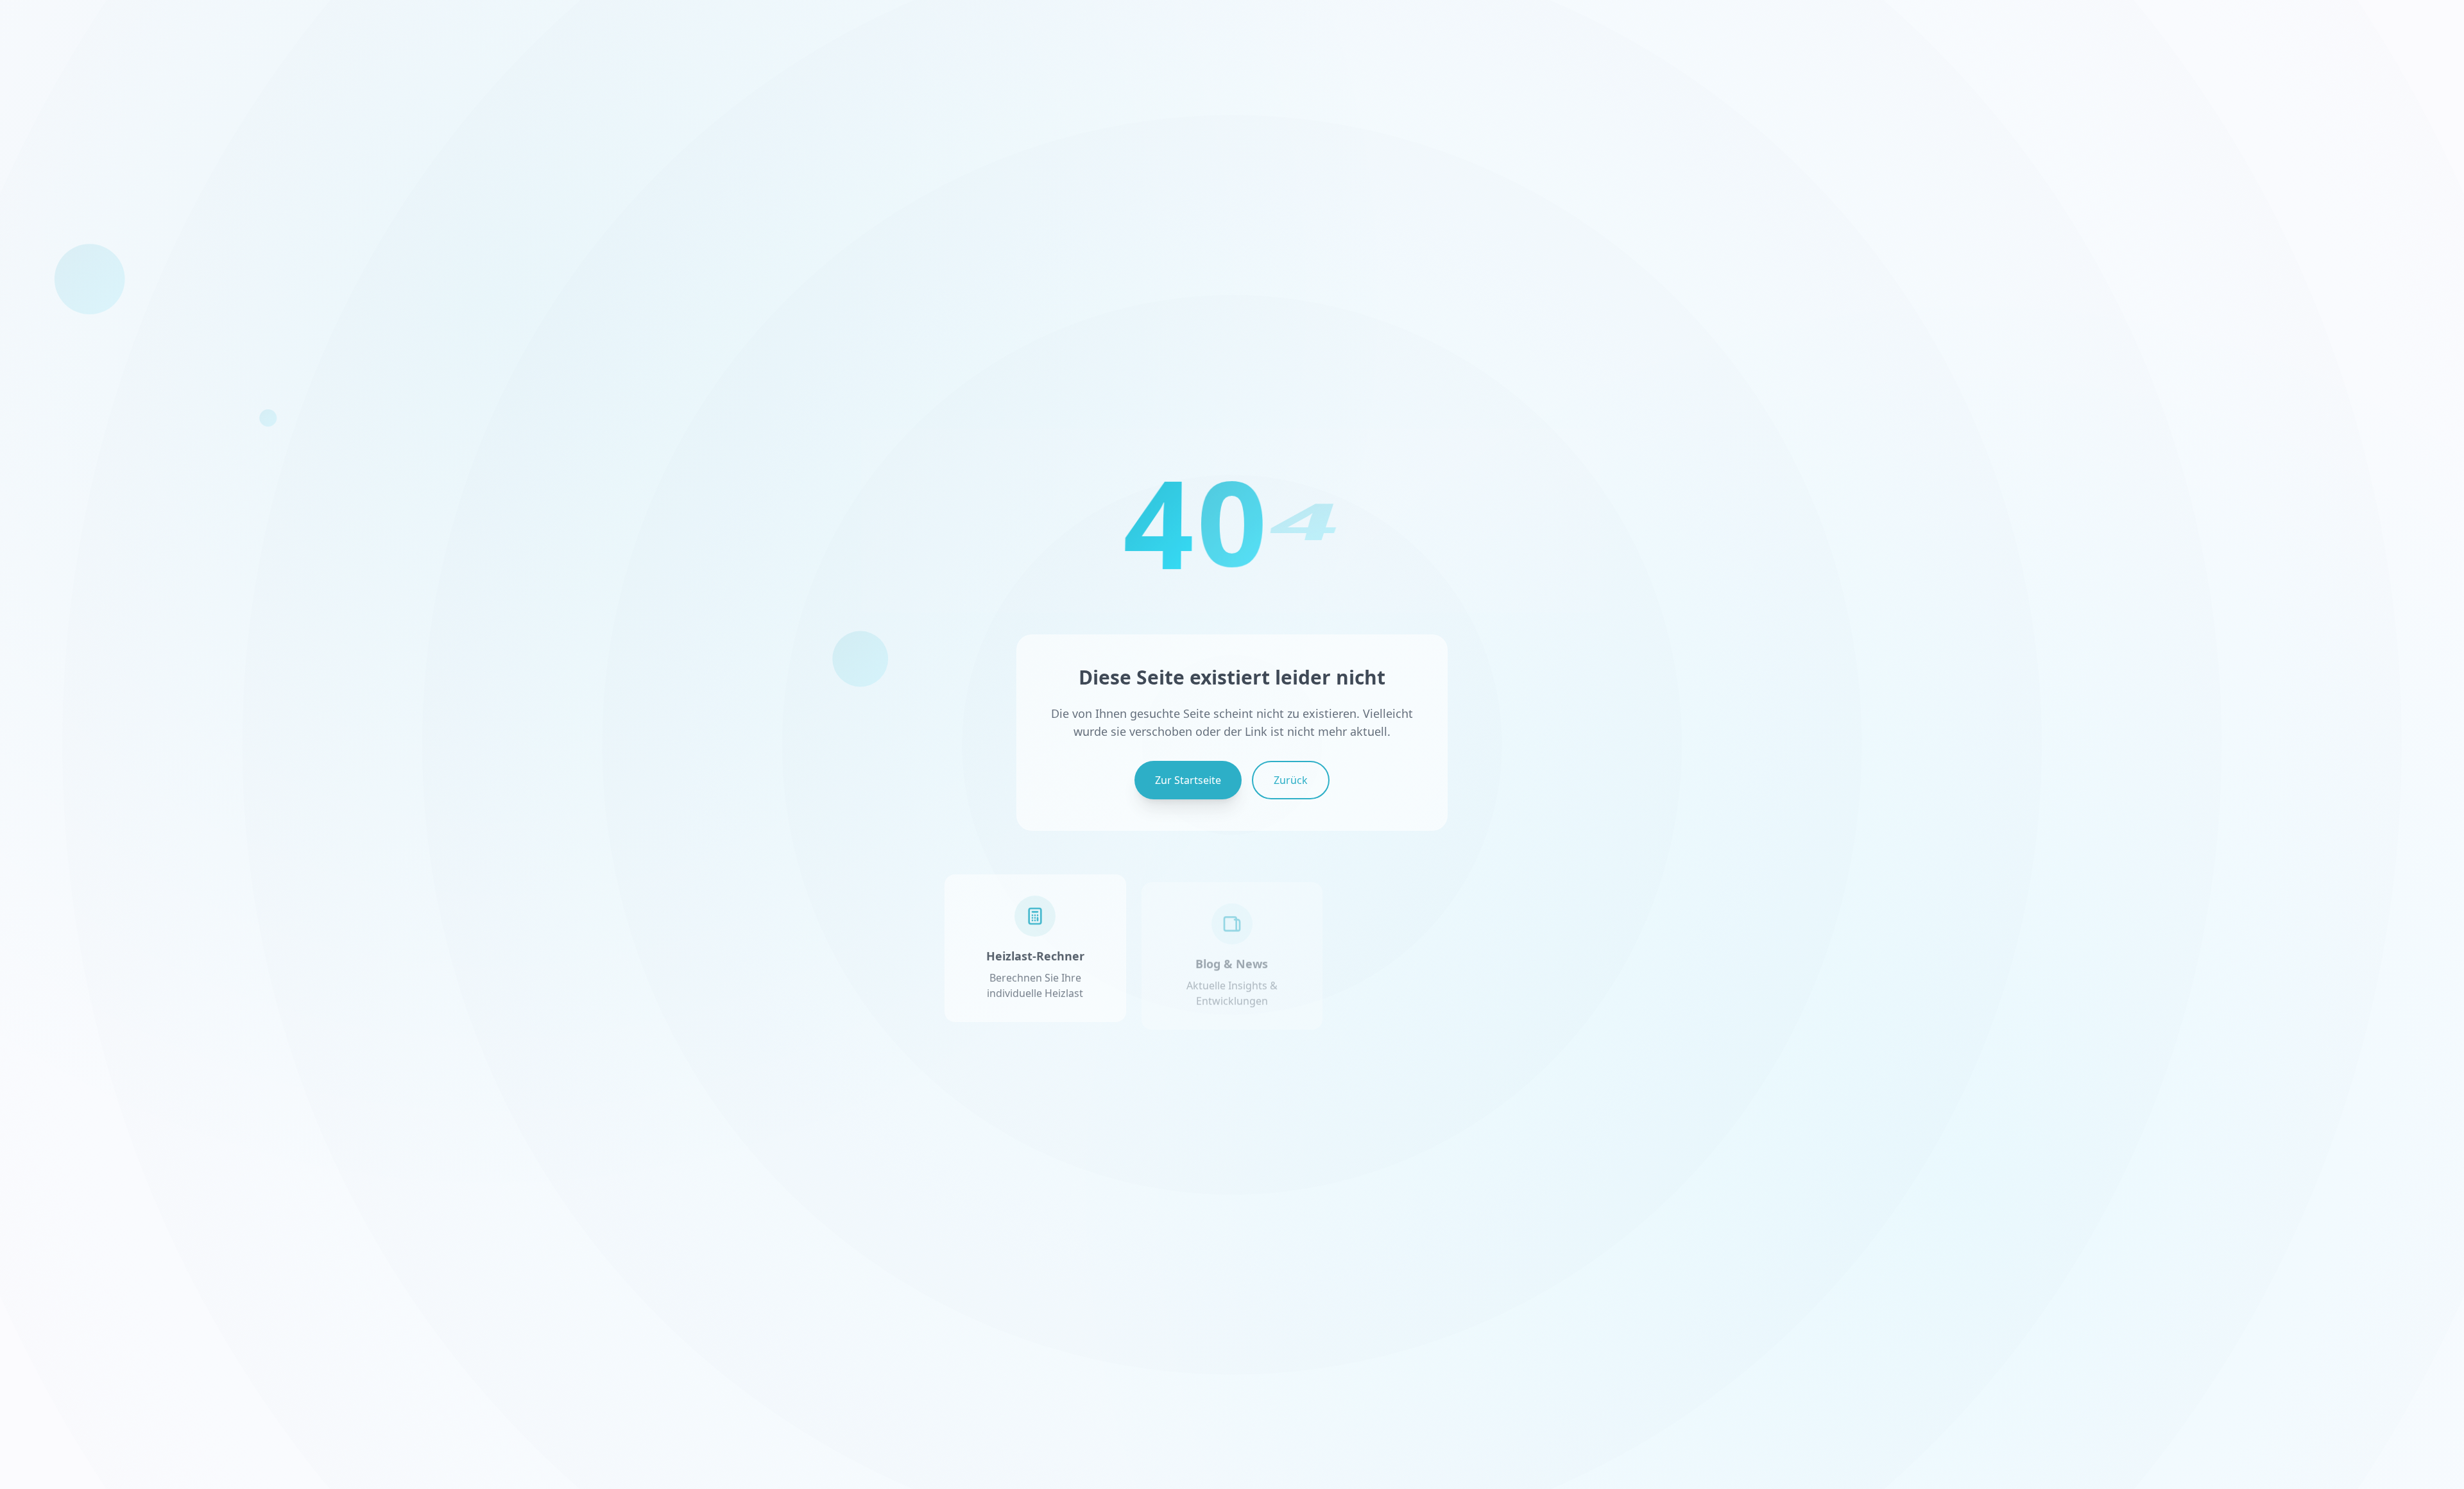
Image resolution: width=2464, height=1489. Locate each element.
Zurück (1291, 780)
